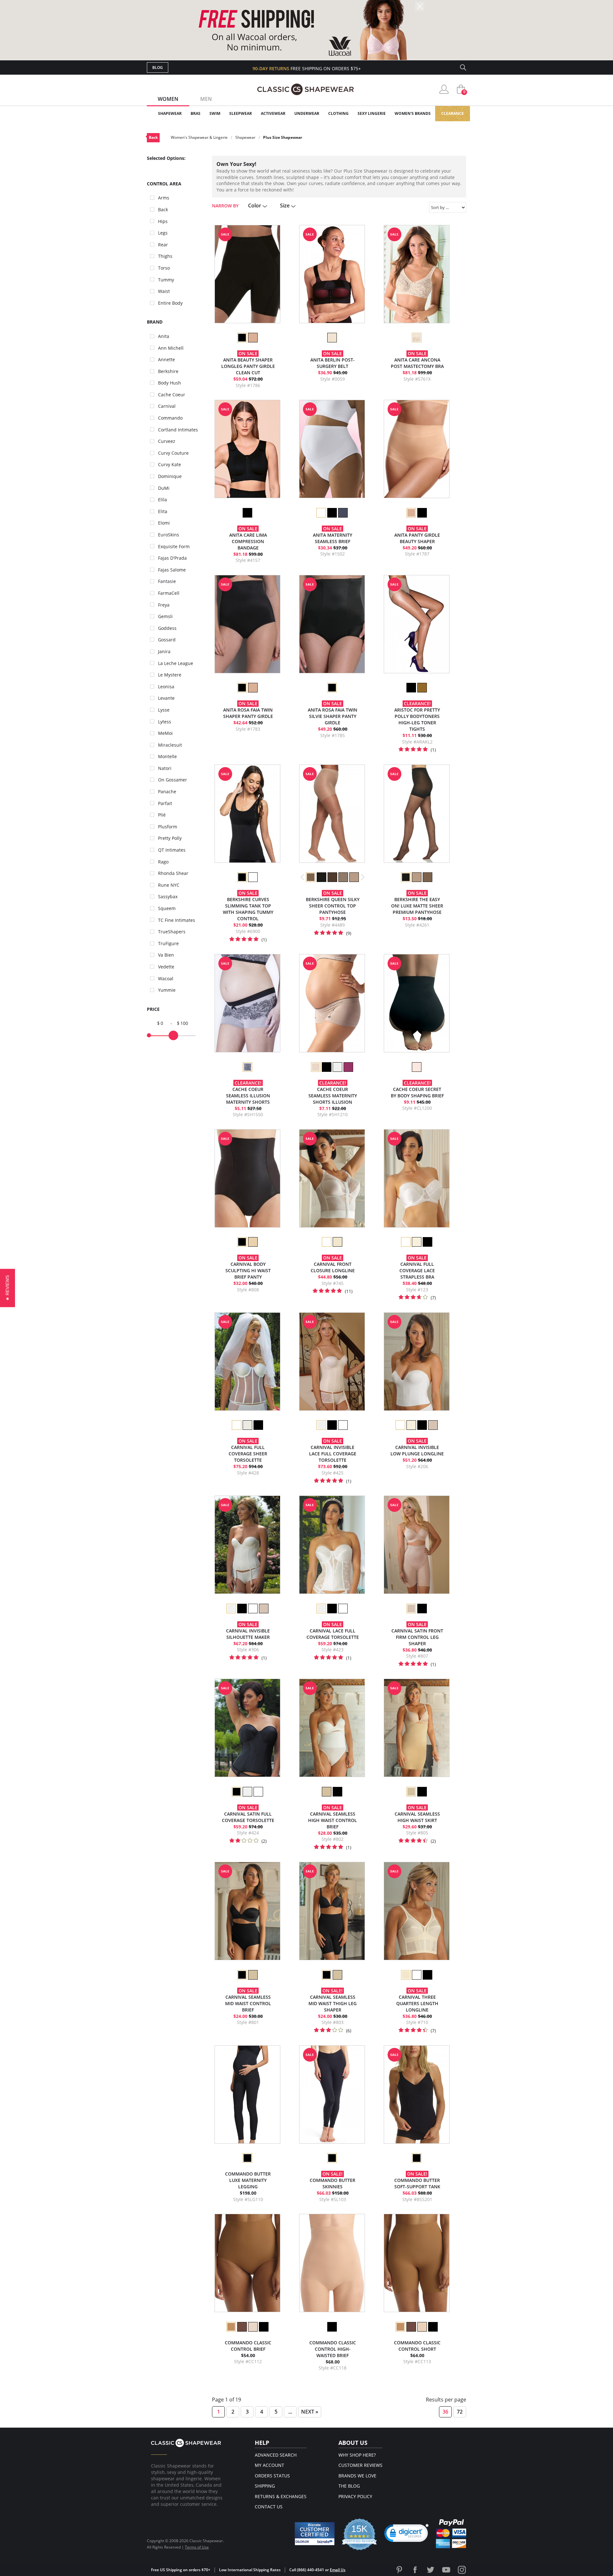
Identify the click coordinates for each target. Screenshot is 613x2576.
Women (168, 99)
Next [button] (363, 877)
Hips (163, 221)
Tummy (166, 280)
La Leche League (176, 663)
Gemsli (165, 616)
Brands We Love (357, 2476)
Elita (163, 511)
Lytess (165, 722)
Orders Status (272, 2476)
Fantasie (167, 581)
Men (206, 99)
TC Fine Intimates (177, 920)
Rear (163, 245)
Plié (162, 815)
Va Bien (166, 955)
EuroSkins (169, 535)
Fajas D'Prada (172, 558)
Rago (163, 862)
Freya (164, 605)
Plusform (168, 827)
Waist (164, 291)
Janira (164, 651)
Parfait (165, 803)
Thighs (165, 256)
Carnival (167, 406)
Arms (164, 198)
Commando (170, 418)
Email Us (338, 2570)
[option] (242, 338)
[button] (406, 2535)
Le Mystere (170, 675)
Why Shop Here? (357, 2455)
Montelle (167, 756)
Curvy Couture (173, 453)
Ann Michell (171, 348)
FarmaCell (169, 593)
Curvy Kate (170, 464)
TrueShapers (172, 932)
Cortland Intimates (178, 430)
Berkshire (168, 371)
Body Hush (170, 383)
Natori (165, 768)
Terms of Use (197, 2547)
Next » (310, 2412)
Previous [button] (303, 877)
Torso (164, 268)
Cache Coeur (172, 395)
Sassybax (168, 896)
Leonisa (166, 687)
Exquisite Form (174, 546)
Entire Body (170, 303)
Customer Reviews (360, 2465)
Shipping (265, 2486)
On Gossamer (173, 780)
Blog (158, 67)
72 (460, 2412)
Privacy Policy (355, 2496)
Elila (163, 500)
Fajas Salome (172, 570)
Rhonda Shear (173, 873)
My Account (269, 2465)
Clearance (453, 113)
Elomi (164, 523)
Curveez (167, 441)
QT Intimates (172, 850)
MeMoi (165, 733)
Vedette (166, 967)
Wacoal (166, 978)
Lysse (164, 710)
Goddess (167, 628)
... (290, 2412)
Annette (166, 359)
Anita (164, 336)
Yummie (167, 990)
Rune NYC (169, 885)
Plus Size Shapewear (283, 137)
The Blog (349, 2486)
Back (153, 137)
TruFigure (168, 943)
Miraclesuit (170, 745)
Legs (163, 233)
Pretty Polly (170, 838)
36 (445, 2412)
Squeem (167, 908)
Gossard (167, 640)
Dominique (170, 476)
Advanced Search (276, 2455)
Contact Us (269, 2507)
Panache (167, 791)
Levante (166, 698)
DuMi (164, 488)
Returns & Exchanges (281, 2496)
